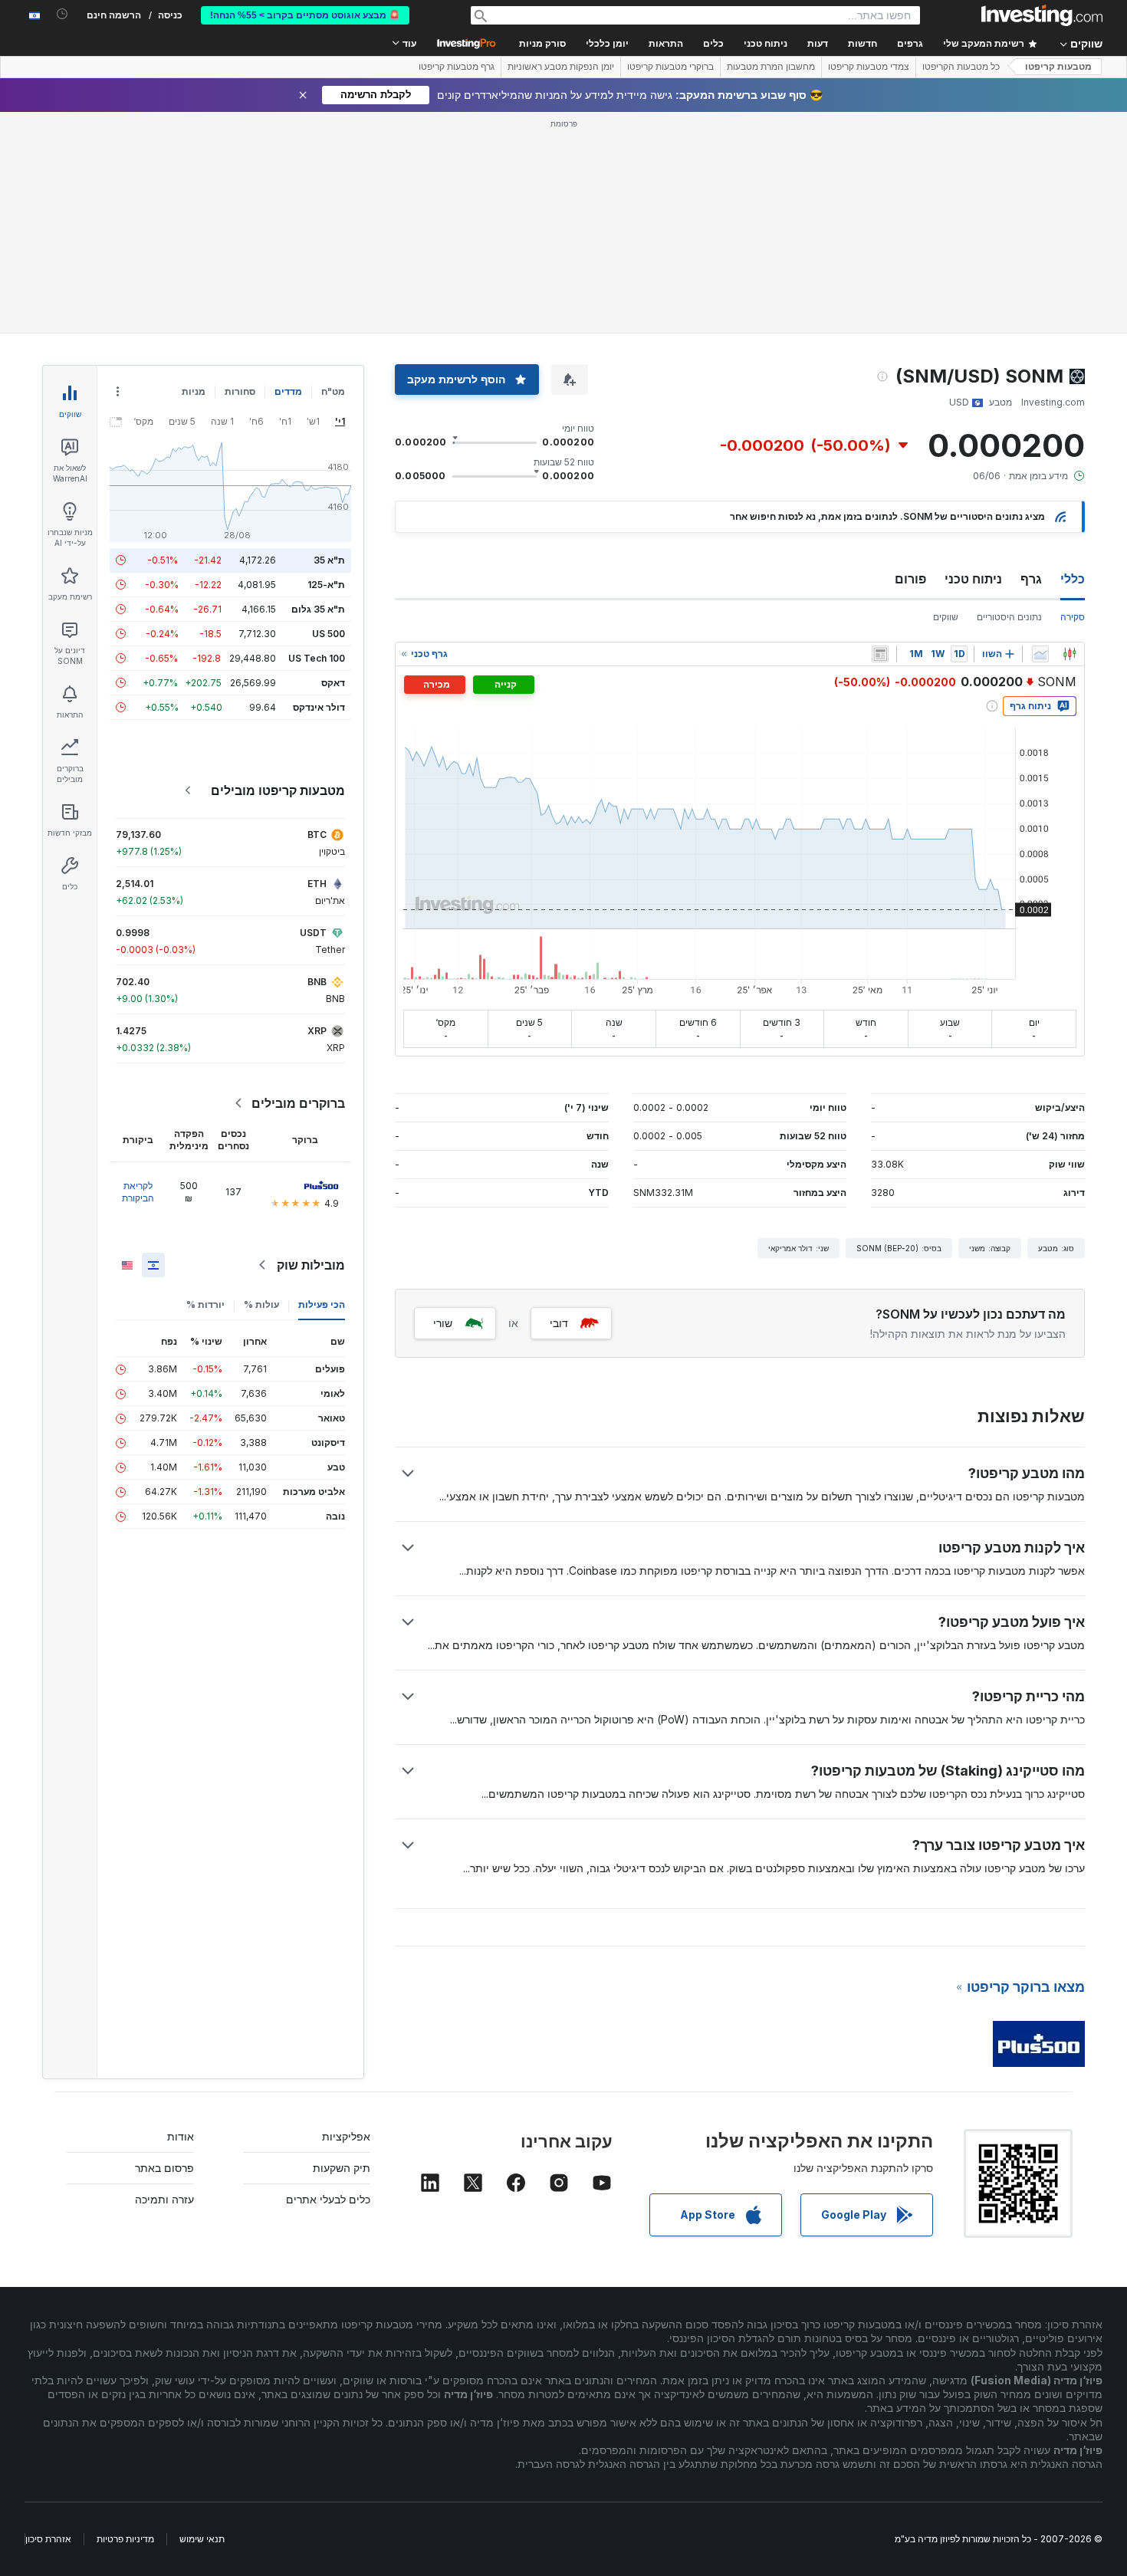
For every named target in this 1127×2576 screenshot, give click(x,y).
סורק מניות (542, 44)
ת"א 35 (329, 560)
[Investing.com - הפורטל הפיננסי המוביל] (1042, 15)
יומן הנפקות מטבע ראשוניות (561, 67)
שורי (443, 1323)
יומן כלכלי (607, 44)
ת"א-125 (326, 585)
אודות (181, 2136)
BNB (317, 982)
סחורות (240, 391)
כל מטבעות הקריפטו (961, 67)
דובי (559, 1323)
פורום (910, 579)
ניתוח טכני (973, 579)
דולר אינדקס (319, 707)
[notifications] (62, 14)
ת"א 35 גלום (318, 609)
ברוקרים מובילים (298, 1103)
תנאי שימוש (202, 2539)
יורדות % (205, 1304)
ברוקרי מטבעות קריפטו (670, 67)
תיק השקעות (342, 2168)
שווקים (946, 617)
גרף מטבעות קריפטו (457, 67)
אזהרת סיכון (48, 2539)
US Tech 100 (317, 658)
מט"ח (333, 391)
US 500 (329, 634)
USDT (313, 933)
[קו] (1040, 654)
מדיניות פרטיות (125, 2539)
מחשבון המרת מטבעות (771, 67)
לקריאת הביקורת (138, 1192)
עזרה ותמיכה (164, 2199)
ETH (317, 884)
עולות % (261, 1304)
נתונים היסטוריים (1009, 617)
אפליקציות (346, 2136)
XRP (317, 1031)
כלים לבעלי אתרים (328, 2199)
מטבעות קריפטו (1058, 67)
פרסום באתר (164, 2168)
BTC (317, 835)
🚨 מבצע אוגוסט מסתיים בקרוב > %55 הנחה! (305, 15)
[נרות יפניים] (1069, 654)
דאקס (333, 683)
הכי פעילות (322, 1304)
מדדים (288, 391)
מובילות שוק (311, 1265)
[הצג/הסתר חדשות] (880, 654)
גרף (1031, 579)
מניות (194, 391)
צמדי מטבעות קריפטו (869, 67)
